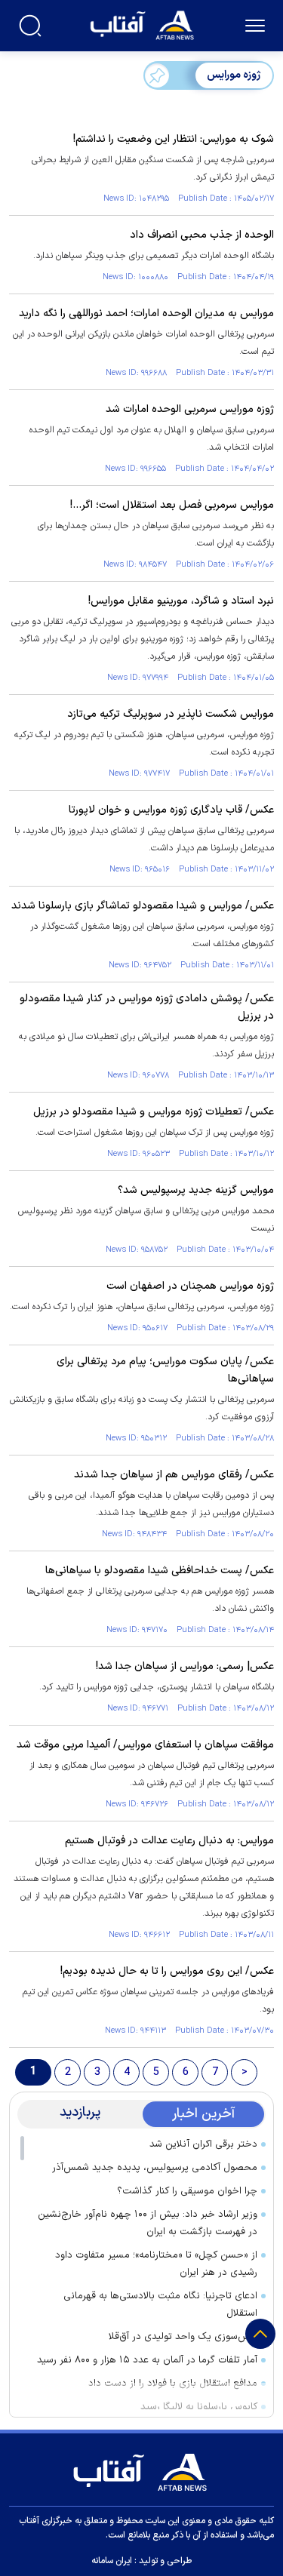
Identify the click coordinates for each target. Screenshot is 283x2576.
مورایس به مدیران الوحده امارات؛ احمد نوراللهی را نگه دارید (146, 314)
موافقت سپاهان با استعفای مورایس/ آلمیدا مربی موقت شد (145, 1745)
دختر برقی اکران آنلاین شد (203, 2144)
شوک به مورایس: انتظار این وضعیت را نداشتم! (174, 139)
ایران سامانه (112, 2561)
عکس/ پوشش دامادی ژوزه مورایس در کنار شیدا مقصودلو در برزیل (147, 1007)
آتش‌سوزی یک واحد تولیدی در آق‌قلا (183, 2337)
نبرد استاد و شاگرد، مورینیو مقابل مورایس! (181, 601)
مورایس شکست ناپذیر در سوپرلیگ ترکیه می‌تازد (171, 714)
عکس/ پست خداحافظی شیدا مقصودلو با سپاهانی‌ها (160, 1571)
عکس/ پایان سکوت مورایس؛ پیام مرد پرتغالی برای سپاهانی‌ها (165, 1370)
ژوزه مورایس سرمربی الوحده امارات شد (190, 409)
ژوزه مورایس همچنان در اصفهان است (189, 1286)
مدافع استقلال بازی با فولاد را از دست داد (173, 2384)
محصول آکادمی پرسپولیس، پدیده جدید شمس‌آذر (155, 2168)
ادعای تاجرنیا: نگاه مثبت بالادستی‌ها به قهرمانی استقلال (160, 2305)
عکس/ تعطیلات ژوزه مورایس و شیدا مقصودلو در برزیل (154, 1112)
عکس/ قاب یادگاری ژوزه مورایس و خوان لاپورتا (171, 810)
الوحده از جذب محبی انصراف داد (202, 235)
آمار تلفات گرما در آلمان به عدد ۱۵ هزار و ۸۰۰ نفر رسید (147, 2360)
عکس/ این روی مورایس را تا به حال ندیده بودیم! (167, 1971)
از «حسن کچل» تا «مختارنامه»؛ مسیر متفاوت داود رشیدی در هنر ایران (156, 2264)
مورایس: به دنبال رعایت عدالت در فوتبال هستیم (169, 1841)
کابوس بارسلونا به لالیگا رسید (199, 2407)
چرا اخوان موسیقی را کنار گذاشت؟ (187, 2191)
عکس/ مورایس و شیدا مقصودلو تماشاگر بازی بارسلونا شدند (143, 906)
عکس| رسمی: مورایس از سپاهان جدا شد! (185, 1666)
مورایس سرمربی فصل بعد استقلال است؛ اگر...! (172, 505)
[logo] (144, 24)
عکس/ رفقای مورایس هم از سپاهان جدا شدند (174, 1475)
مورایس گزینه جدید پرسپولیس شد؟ (196, 1190)
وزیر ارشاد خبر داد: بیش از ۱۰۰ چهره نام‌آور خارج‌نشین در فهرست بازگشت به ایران (148, 2223)
